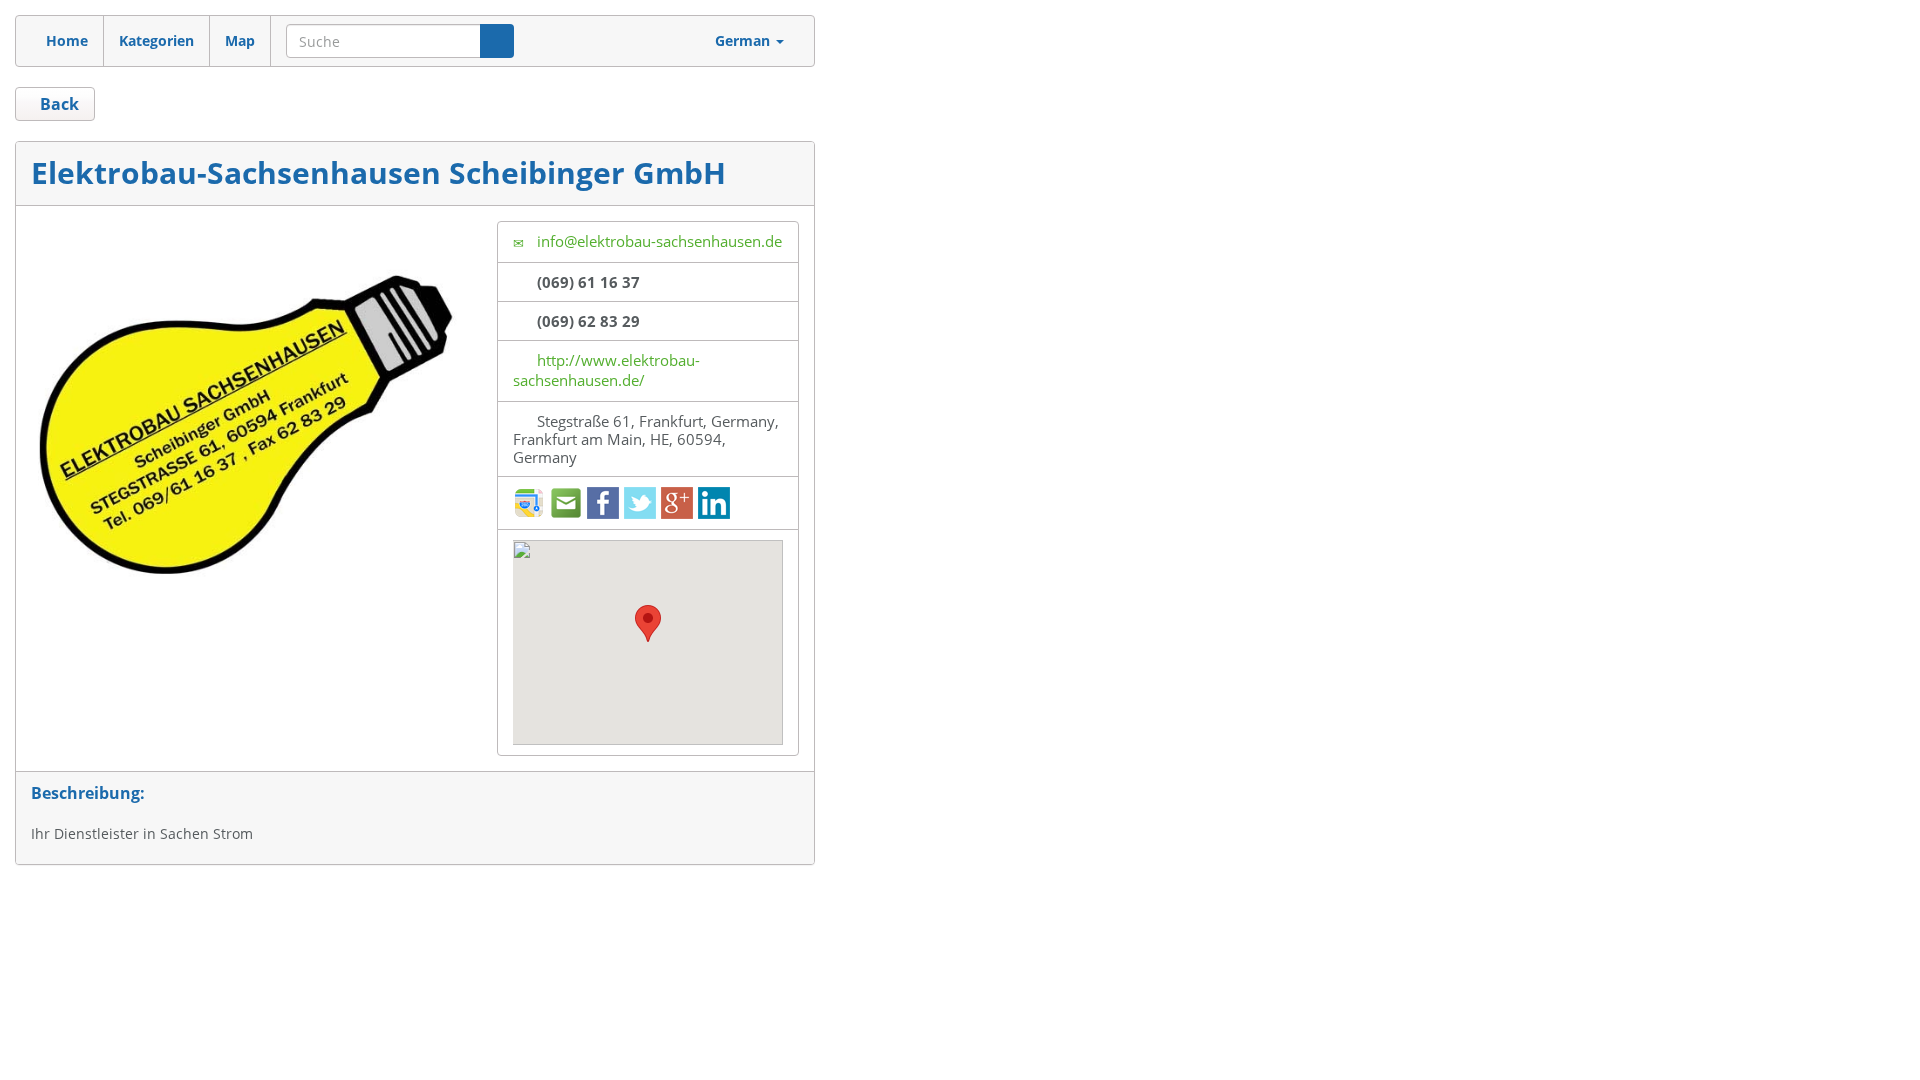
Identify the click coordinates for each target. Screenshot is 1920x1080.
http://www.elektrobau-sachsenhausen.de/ (606, 370)
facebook (603, 503)
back (57, 104)
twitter (640, 503)
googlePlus (677, 503)
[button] (648, 623)
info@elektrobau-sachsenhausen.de (657, 241)
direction (529, 503)
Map (240, 40)
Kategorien (156, 40)
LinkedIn (714, 503)
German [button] (744, 40)
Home (67, 40)
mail (566, 503)
